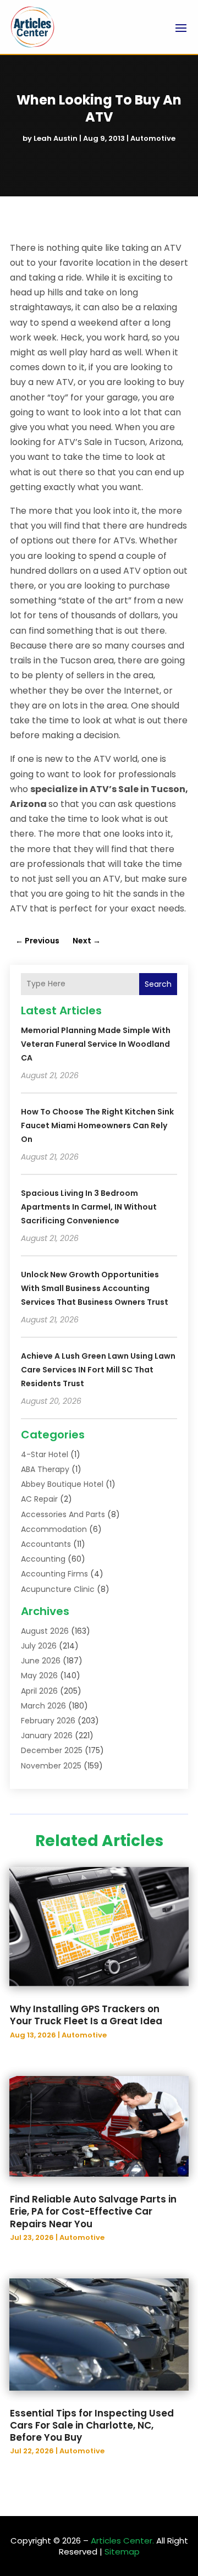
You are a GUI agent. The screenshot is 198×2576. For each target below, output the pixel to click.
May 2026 (39, 1676)
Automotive (153, 138)
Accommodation (54, 1529)
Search (158, 984)
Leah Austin (56, 138)
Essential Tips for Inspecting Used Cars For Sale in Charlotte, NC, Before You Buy (92, 2425)
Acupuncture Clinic (58, 1589)
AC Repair (39, 1499)
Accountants (46, 1544)
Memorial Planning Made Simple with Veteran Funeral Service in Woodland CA (96, 1044)
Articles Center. (122, 2541)
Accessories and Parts (63, 1514)
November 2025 (51, 1766)
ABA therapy (45, 1469)
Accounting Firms (54, 1574)
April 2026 (39, 1691)
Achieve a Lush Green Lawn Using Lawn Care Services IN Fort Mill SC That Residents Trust (98, 1370)
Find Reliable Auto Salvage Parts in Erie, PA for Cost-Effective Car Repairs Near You (93, 2211)
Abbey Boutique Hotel (62, 1484)
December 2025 (52, 1750)
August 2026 (45, 1631)
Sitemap (122, 2552)
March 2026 (43, 1706)
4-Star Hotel (45, 1454)
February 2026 (48, 1721)
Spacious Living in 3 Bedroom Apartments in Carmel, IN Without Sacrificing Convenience (89, 1207)
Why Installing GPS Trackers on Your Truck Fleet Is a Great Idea (86, 2015)
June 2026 (41, 1661)
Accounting (43, 1559)
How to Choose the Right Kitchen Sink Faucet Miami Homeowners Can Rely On (97, 1125)
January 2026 (47, 1735)
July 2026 (39, 1646)
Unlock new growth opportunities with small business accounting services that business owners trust (95, 1288)
